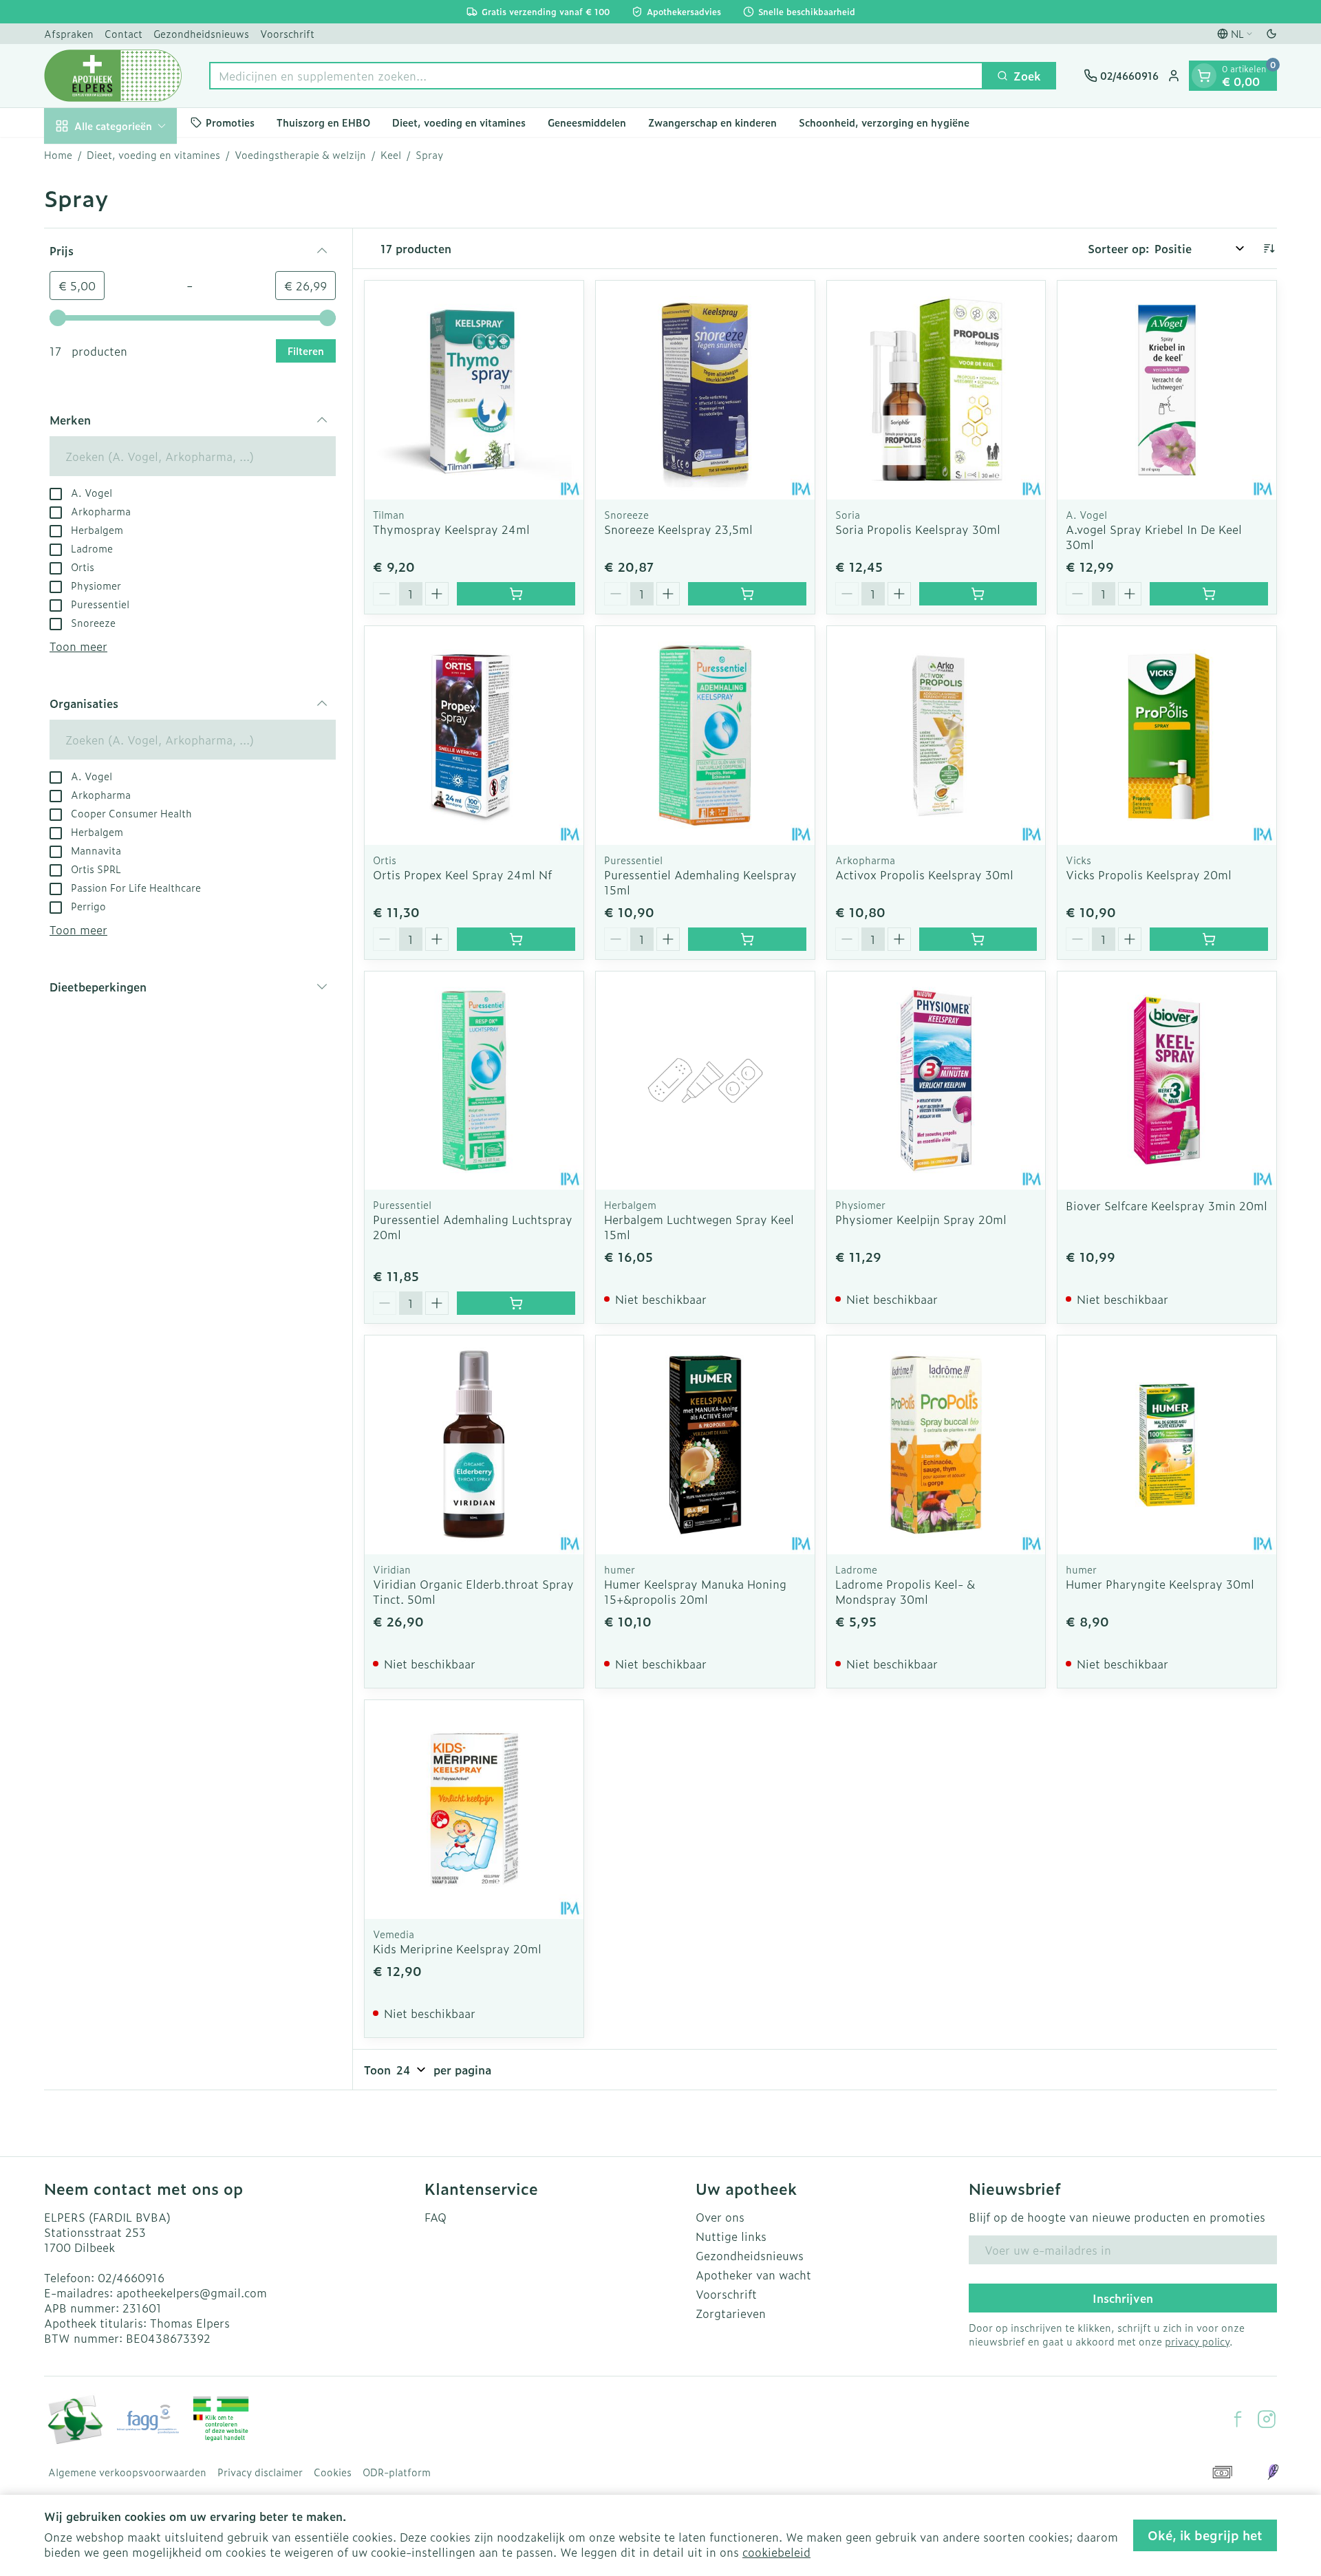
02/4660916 (131, 2277)
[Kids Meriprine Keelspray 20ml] (474, 1810)
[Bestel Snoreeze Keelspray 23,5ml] (747, 594)
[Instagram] (1267, 2419)
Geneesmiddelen (587, 122)
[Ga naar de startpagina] (113, 76)
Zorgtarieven (731, 2313)
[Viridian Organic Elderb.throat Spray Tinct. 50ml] (474, 1445)
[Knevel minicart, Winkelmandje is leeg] (1204, 76)
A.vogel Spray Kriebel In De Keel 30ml (1154, 537)
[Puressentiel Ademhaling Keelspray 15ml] (705, 736)
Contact (123, 33)
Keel (391, 155)
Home (58, 155)
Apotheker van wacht (753, 2275)
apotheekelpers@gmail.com (192, 2293)
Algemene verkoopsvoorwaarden (127, 2472)
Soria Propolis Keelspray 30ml (918, 529)
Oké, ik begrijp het (1205, 2535)
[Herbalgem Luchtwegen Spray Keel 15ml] (705, 1081)
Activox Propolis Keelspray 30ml (924, 874)
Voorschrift (287, 33)
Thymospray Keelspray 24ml (451, 529)
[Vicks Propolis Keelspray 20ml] (1167, 736)
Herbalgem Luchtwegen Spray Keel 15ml (699, 1227)
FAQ (436, 2217)
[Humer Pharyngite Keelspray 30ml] (1167, 1445)
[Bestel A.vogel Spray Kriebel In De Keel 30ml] (1209, 594)
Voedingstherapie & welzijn (300, 155)
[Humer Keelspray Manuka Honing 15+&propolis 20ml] (705, 1445)
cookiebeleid (776, 2552)
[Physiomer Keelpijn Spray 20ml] (936, 1081)
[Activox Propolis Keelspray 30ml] (936, 736)
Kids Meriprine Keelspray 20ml (457, 1949)
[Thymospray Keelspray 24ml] (474, 390)
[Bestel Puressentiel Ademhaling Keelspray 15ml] (747, 939)
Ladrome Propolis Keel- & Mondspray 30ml (905, 1591)
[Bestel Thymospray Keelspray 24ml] (516, 594)
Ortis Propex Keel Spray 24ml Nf (462, 874)
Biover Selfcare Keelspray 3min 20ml (1167, 1205)
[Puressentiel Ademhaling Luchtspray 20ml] (474, 1081)
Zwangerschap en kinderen (712, 122)
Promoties (230, 122)
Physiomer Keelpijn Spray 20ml (921, 1219)
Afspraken (69, 33)
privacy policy (1197, 2341)
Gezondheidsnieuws (201, 33)
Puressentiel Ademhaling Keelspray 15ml (700, 882)
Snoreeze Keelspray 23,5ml (678, 529)
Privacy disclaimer (260, 2472)
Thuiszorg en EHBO (323, 122)
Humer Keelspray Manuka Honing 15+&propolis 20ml (695, 1591)
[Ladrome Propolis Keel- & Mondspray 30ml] (936, 1445)
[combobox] (596, 76)
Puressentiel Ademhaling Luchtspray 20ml (473, 1227)
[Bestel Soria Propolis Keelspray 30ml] (978, 594)
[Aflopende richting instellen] (1269, 248)
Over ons (720, 2217)
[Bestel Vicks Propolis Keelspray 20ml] (1209, 939)
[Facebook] (1238, 2419)
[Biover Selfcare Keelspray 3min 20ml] (1167, 1081)
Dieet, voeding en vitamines (459, 122)
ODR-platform (397, 2472)
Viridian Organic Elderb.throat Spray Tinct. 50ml (473, 1591)
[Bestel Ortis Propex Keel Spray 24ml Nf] (516, 939)
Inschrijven (1123, 2298)
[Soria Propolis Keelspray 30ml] (936, 390)
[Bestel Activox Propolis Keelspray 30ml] (978, 939)
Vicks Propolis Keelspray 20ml (1149, 874)
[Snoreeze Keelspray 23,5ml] (705, 390)
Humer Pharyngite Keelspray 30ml (1160, 1584)
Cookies (333, 2472)
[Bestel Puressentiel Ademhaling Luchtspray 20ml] (516, 1303)
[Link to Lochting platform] (1273, 2472)
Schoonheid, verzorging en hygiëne (884, 122)
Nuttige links (731, 2236)
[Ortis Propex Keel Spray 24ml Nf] (474, 736)
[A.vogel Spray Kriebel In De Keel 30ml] (1167, 390)
